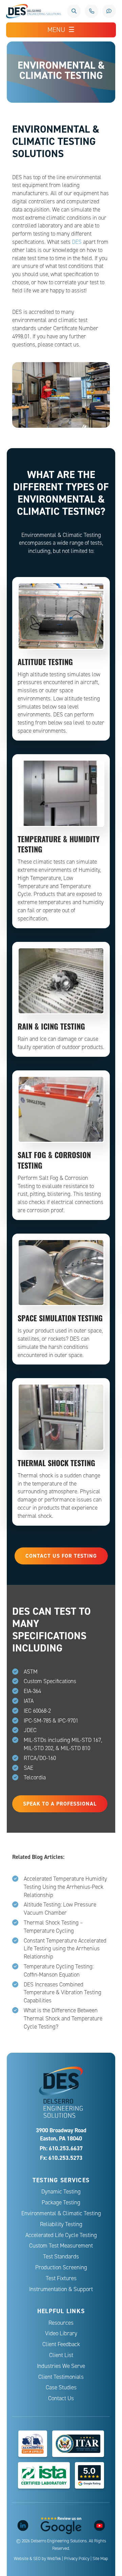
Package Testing (61, 2202)
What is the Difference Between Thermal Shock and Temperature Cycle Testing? (63, 2019)
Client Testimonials (61, 2377)
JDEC (30, 1730)
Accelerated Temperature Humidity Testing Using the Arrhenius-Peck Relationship (65, 1887)
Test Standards (61, 2257)
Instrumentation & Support (61, 2289)
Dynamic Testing (61, 2192)
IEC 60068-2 (37, 1711)
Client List (61, 2355)
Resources (61, 2323)
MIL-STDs (35, 1740)
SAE (28, 1768)
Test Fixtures (61, 2278)
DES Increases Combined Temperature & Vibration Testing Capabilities (63, 1993)
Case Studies (61, 2387)
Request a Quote (109, 11)
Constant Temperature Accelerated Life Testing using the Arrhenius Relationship (65, 1949)
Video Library (61, 2333)
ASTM (31, 1672)
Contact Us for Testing (61, 1556)
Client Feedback (61, 2344)
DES (77, 242)
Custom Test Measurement (61, 2246)
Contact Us (61, 2398)
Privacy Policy (77, 2559)
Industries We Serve (61, 2366)
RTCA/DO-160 (40, 1758)
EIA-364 (32, 1691)
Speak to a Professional (60, 1804)
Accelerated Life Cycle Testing (61, 2235)
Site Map (100, 2559)
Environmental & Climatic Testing (61, 2213)
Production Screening (61, 2267)
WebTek (54, 2559)
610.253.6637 (91, 11)
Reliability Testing (61, 2224)
